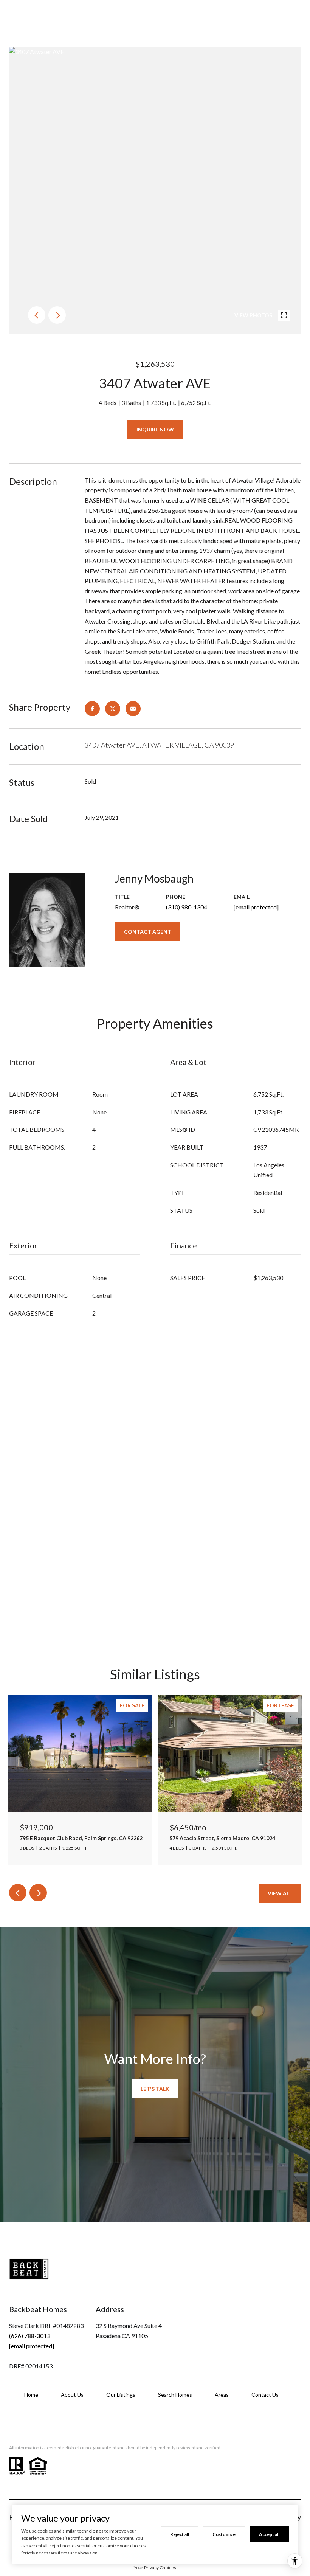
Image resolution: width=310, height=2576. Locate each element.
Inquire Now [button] (155, 429)
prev (37, 315)
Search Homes (175, 2395)
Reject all (180, 2534)
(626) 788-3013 (30, 2336)
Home (31, 2395)
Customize (224, 2534)
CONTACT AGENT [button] (148, 932)
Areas (222, 2395)
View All (280, 1893)
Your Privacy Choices (155, 2567)
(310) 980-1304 (187, 907)
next (57, 315)
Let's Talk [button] (155, 2089)
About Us (72, 2395)
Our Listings (121, 2395)
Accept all (269, 2534)
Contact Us (265, 2395)
